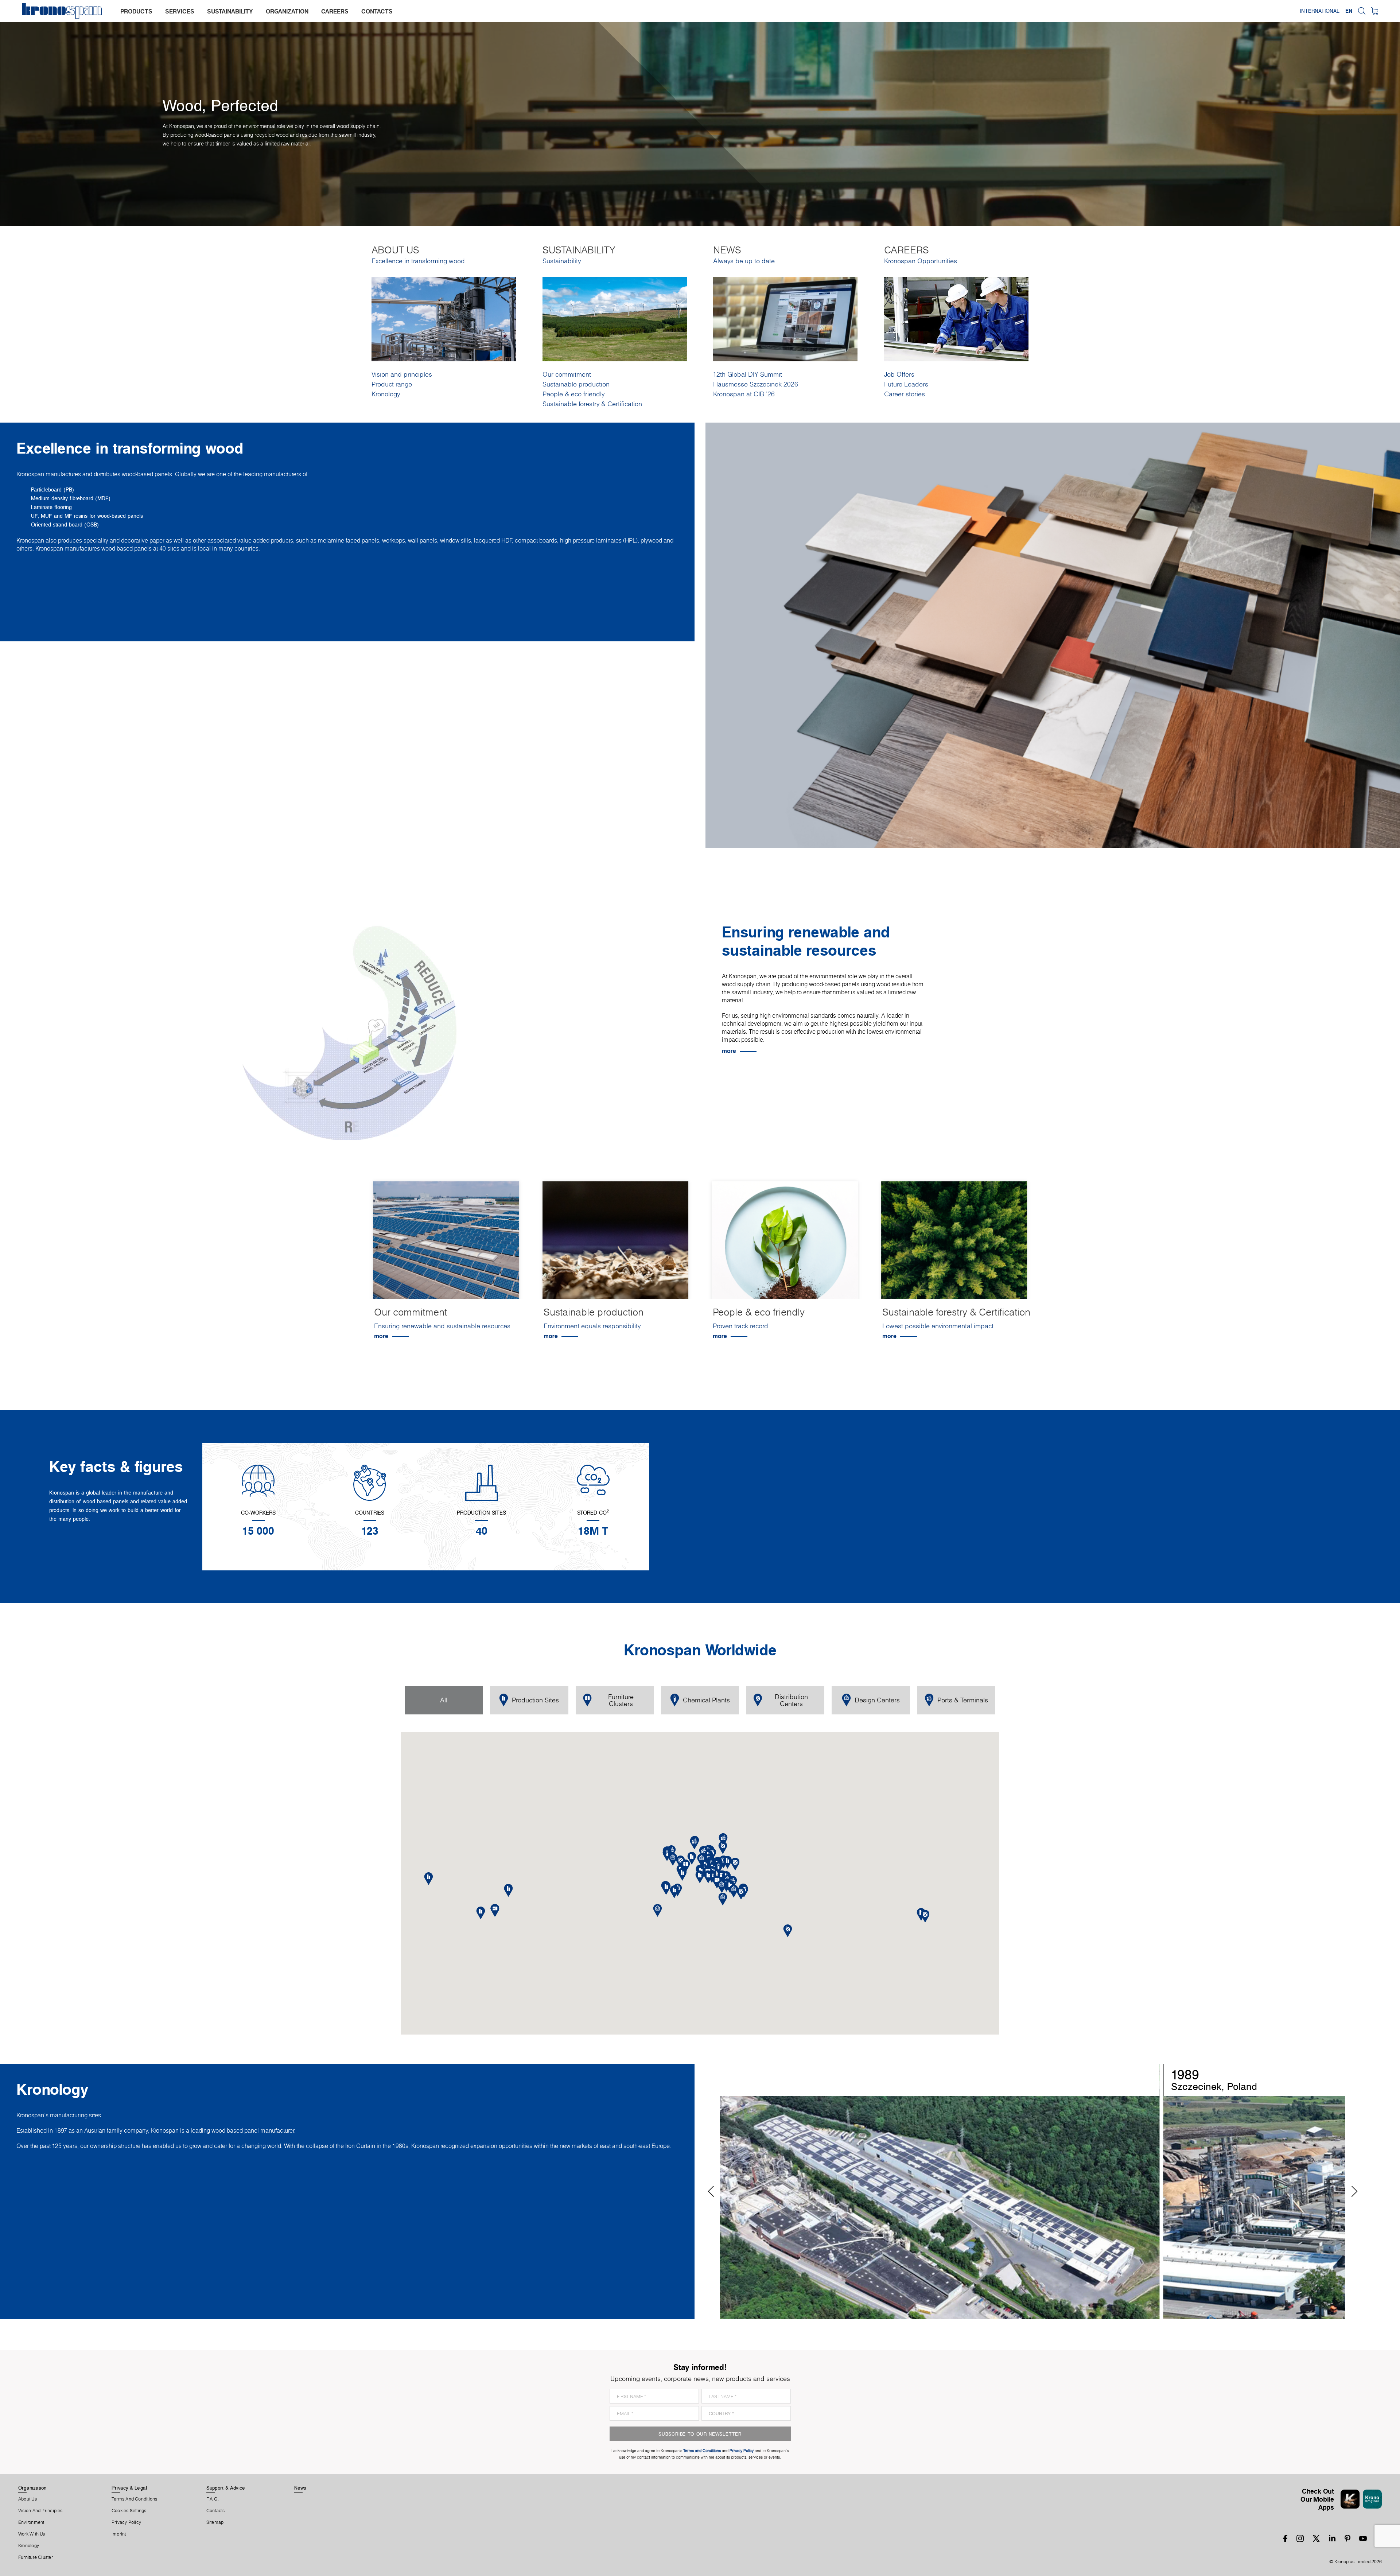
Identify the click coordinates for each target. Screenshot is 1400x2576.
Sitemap (215, 2522)
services (180, 11)
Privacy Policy (126, 2522)
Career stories (905, 394)
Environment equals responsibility (592, 1326)
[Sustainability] (615, 318)
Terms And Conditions (134, 2499)
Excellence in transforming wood (418, 261)
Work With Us (32, 2534)
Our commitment (567, 374)
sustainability (230, 11)
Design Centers (877, 1700)
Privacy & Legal (129, 2488)
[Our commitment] (446, 1246)
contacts (377, 11)
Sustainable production (576, 384)
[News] (785, 318)
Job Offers (899, 374)
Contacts (216, 2511)
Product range (392, 384)
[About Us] (444, 318)
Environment (31, 2522)
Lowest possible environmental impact (938, 1326)
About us (28, 2499)
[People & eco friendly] (785, 1246)
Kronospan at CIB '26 (744, 394)
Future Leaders (906, 384)
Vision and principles (402, 374)
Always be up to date (744, 261)
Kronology (386, 394)
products (136, 11)
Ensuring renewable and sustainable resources (442, 1326)
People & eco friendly (573, 394)
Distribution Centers (791, 1700)
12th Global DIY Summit (748, 374)
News (300, 2488)
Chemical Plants (706, 1700)
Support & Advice (226, 2488)
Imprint (119, 2534)
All (444, 1700)
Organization (32, 2488)
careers (335, 11)
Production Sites (535, 1700)
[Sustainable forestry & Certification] (954, 1246)
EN (1349, 11)
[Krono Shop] (1375, 11)
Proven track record (740, 1326)
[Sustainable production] (616, 1246)
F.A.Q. (213, 2499)
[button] (708, 1877)
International (1320, 11)
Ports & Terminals (963, 1700)
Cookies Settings (129, 2511)
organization (287, 11)
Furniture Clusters (621, 1700)
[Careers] (956, 318)
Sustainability (562, 261)
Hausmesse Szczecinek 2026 (756, 384)
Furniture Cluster (36, 2557)
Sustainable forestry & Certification (592, 404)
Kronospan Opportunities (921, 261)
